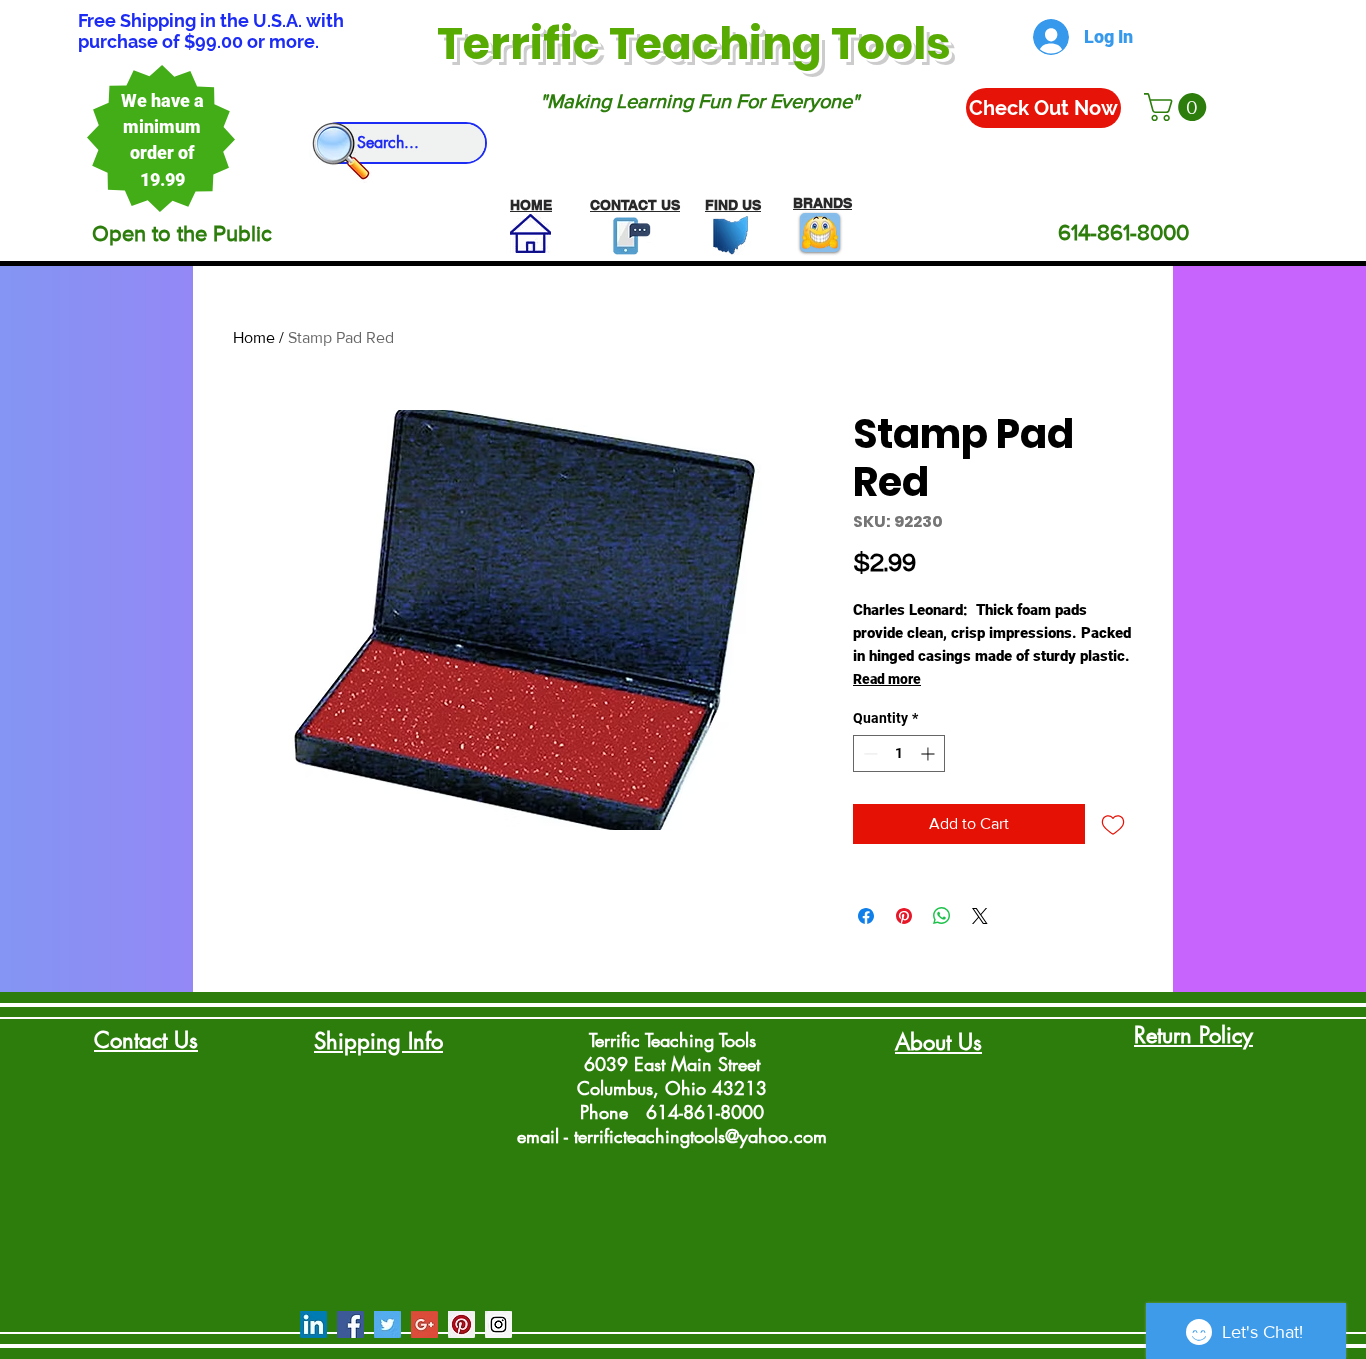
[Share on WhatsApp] (942, 916)
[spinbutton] (899, 753)
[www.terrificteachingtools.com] (627, 235)
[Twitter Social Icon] (387, 1324)
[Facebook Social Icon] (350, 1324)
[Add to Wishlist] (1113, 824)
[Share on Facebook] (866, 916)
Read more (887, 679)
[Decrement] (868, 753)
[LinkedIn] (313, 1324)
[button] (1178, 107)
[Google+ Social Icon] (424, 1324)
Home (254, 337)
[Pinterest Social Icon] (461, 1324)
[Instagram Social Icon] (498, 1324)
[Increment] (929, 753)
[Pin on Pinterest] (904, 916)
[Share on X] (980, 916)
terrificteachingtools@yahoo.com (700, 1136)
